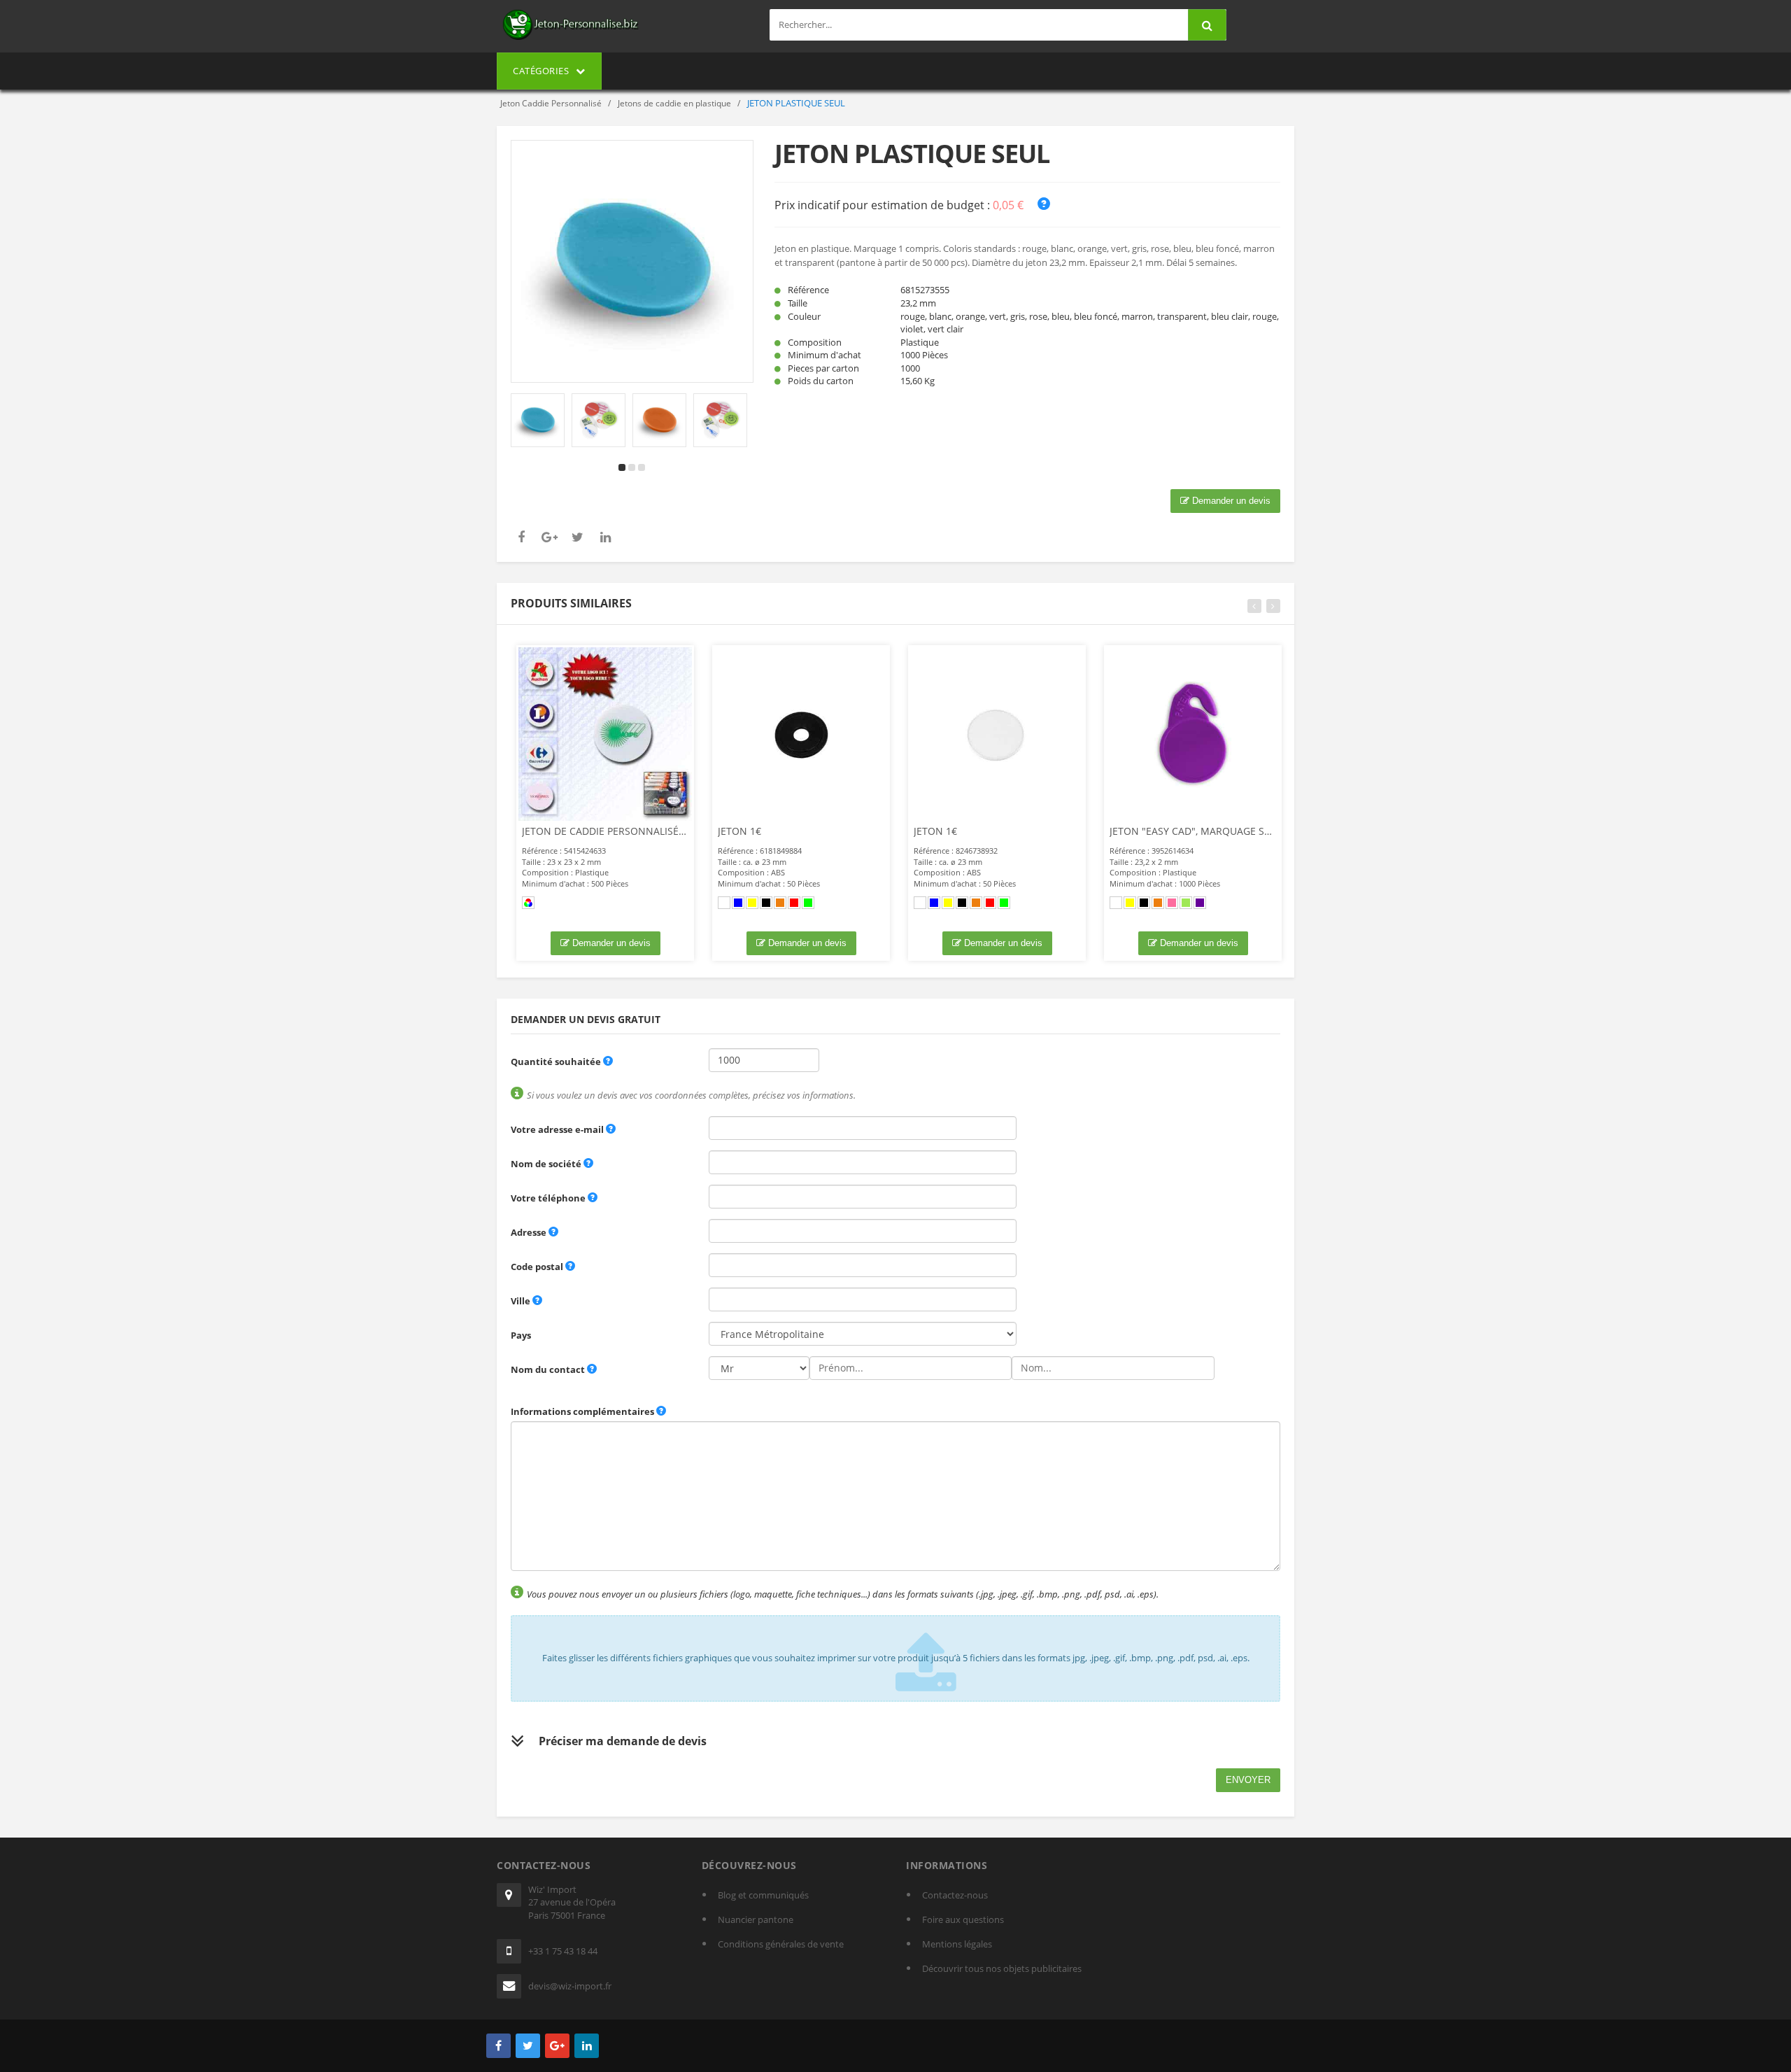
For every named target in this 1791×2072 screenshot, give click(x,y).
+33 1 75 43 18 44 (563, 1951)
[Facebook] (498, 2046)
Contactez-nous (955, 1895)
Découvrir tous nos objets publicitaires (1002, 1968)
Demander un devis (1230, 501)
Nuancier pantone (756, 1919)
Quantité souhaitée (556, 1062)
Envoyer (1248, 1780)
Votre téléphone (548, 1198)
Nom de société (546, 1164)
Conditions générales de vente (781, 1944)
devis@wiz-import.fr (570, 1986)
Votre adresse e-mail (557, 1129)
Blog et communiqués (763, 1895)
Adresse (529, 1232)
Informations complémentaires (582, 1411)
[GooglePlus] (557, 2046)
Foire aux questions (963, 1919)
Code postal (537, 1267)
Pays (521, 1335)
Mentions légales (957, 1944)
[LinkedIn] (587, 2046)
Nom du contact (548, 1369)
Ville (521, 1301)
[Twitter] (528, 2046)
